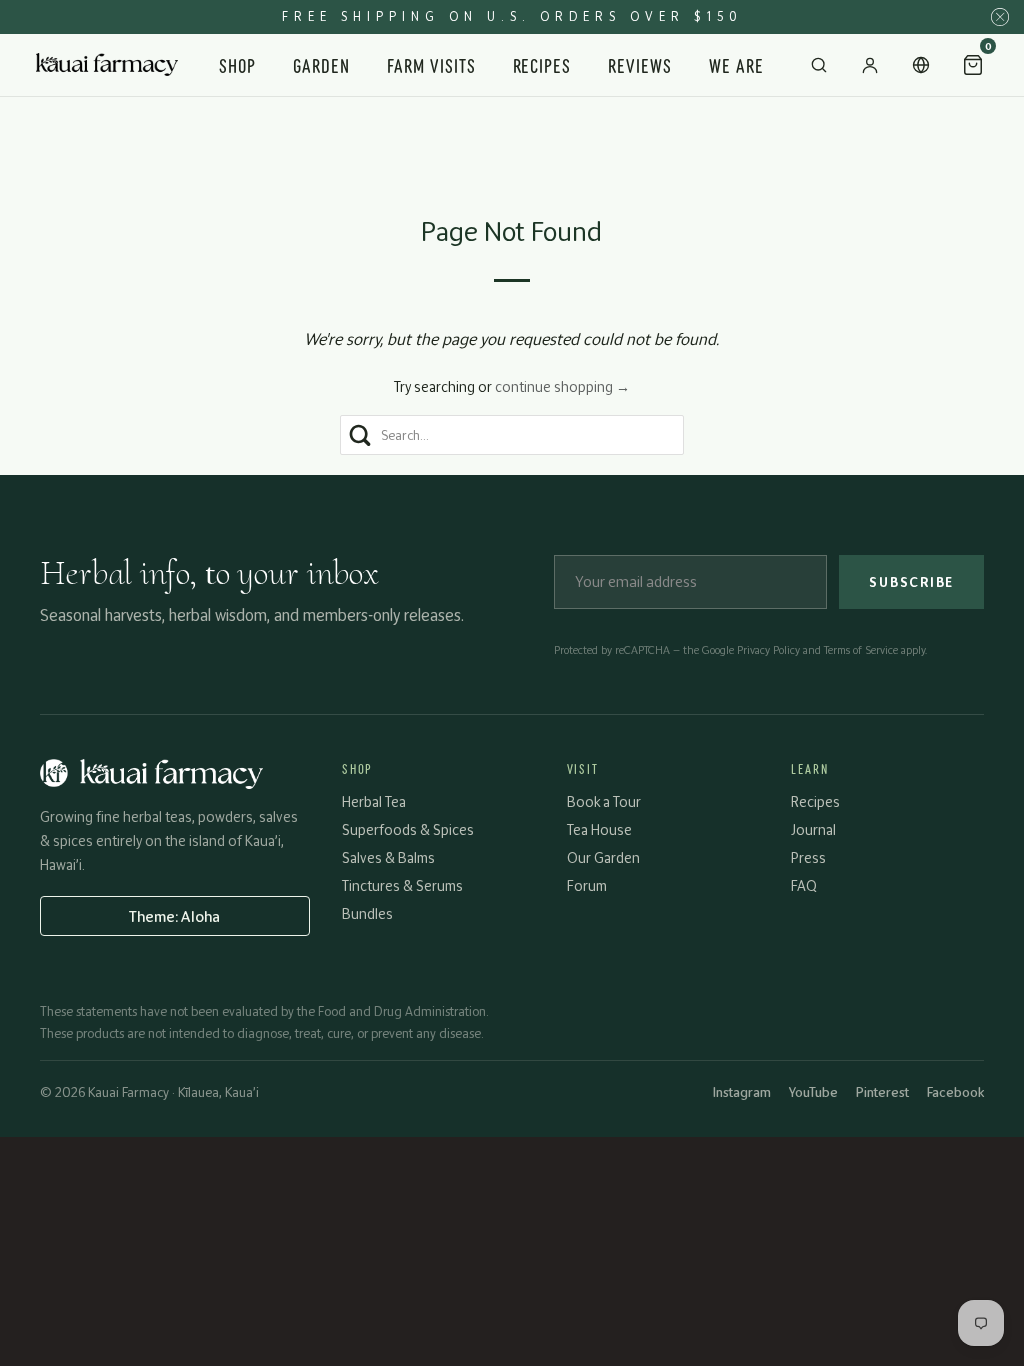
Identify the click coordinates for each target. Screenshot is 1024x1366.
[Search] (819, 65)
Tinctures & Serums (402, 885)
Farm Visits (431, 64)
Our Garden (603, 857)
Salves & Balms (388, 857)
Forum (587, 885)
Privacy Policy (768, 650)
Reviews (640, 64)
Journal (813, 829)
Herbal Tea (374, 801)
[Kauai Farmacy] (107, 64)
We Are (736, 64)
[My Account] (870, 65)
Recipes (542, 64)
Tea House (599, 829)
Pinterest (882, 1092)
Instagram (742, 1092)
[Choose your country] (921, 65)
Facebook (955, 1092)
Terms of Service (861, 650)
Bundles (367, 913)
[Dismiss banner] (1000, 17)
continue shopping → (562, 386)
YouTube (813, 1092)
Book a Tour (604, 801)
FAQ (804, 885)
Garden (321, 64)
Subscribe (911, 582)
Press (808, 857)
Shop (237, 64)
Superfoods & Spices (408, 829)
